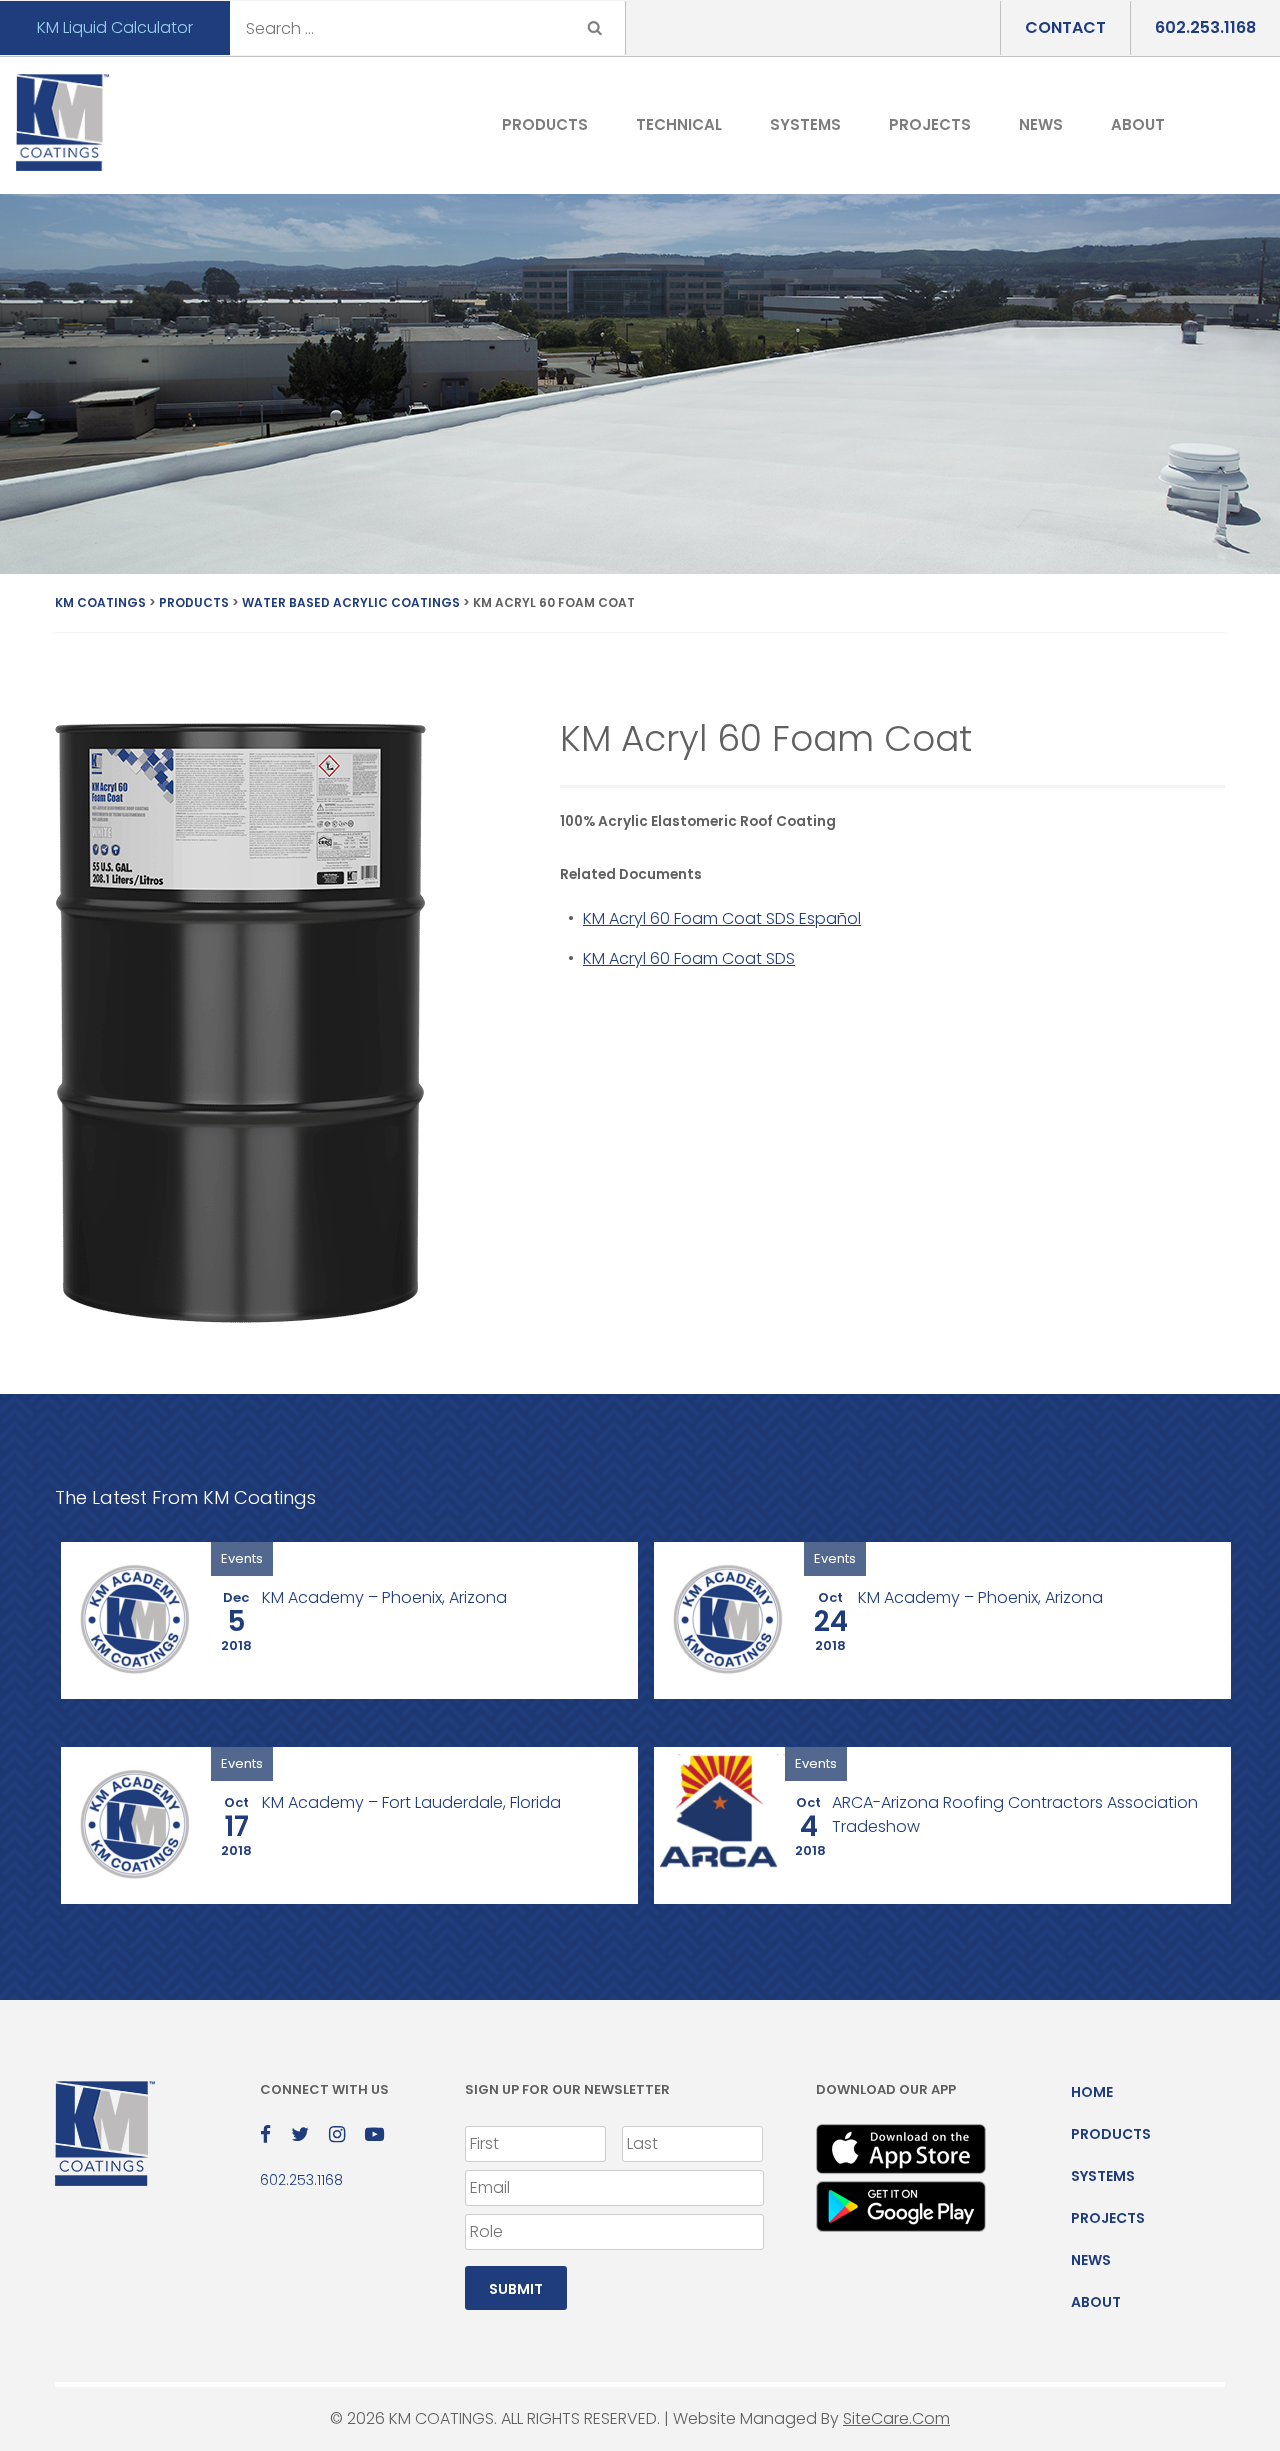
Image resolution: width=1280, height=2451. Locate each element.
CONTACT (1065, 27)
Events (242, 1558)
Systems (805, 124)
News (1041, 124)
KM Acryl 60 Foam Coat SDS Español (722, 918)
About (1138, 124)
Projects (930, 124)
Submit (516, 2289)
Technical (679, 124)
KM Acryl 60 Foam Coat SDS (689, 958)
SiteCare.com (896, 2418)
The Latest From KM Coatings (185, 1497)
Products (545, 124)
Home (1092, 2092)
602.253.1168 (1205, 27)
